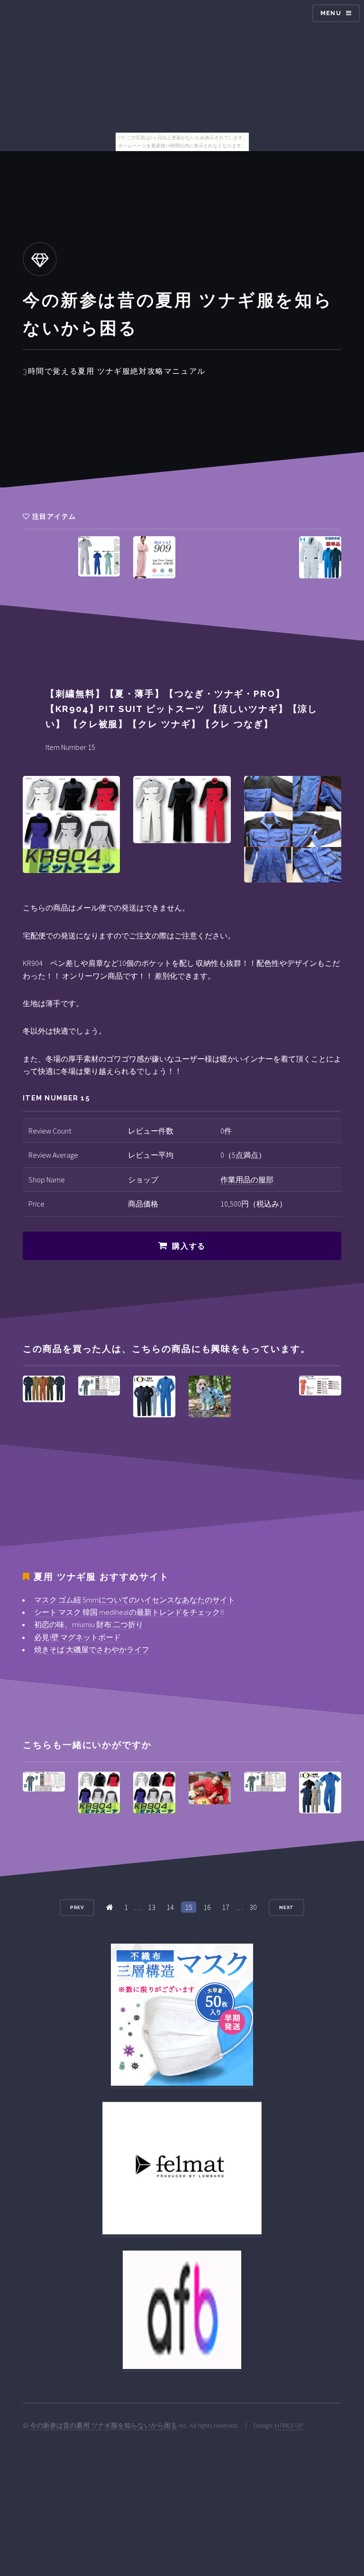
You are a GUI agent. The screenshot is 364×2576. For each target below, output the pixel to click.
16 (207, 1907)
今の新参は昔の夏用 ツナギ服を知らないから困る (104, 2425)
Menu (331, 13)
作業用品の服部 (247, 1180)
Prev (77, 1907)
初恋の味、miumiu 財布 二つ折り (89, 1624)
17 (226, 1907)
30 (253, 1907)
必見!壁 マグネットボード (77, 1637)
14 (170, 1907)
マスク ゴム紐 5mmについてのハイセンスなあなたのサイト (135, 1600)
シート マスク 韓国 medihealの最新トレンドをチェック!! (129, 1612)
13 (152, 1907)
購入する (189, 1246)
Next (287, 1907)
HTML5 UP (289, 2425)
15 (189, 1907)
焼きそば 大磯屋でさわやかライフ (92, 1649)
